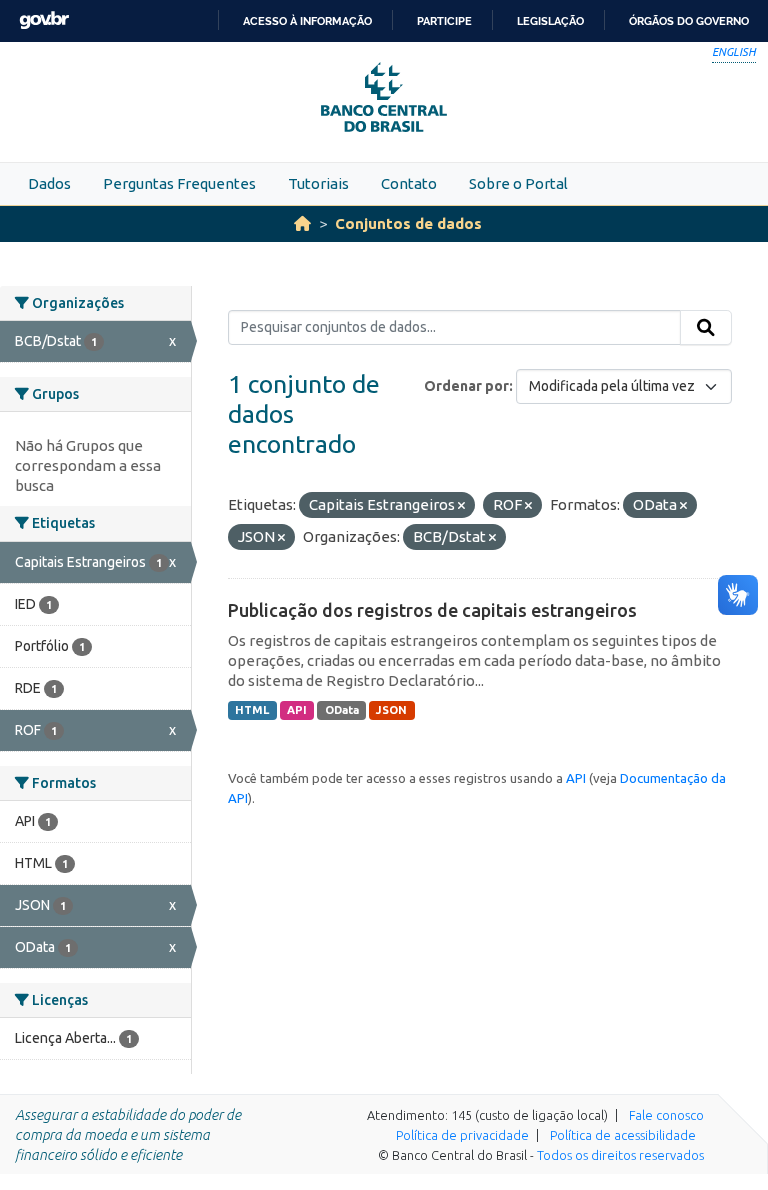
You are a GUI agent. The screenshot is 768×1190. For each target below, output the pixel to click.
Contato (409, 183)
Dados (49, 183)
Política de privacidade (462, 1135)
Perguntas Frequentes (179, 183)
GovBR (44, 20)
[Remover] (461, 506)
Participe (444, 21)
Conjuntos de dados (408, 223)
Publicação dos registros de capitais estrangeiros (432, 610)
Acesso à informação (307, 21)
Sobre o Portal (518, 183)
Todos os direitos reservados (620, 1155)
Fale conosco (666, 1115)
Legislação (550, 21)
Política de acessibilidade (623, 1135)
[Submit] (706, 328)
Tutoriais (318, 183)
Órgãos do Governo (689, 21)
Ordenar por (466, 386)
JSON (391, 710)
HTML (252, 710)
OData (342, 710)
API (297, 710)
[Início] (302, 223)
